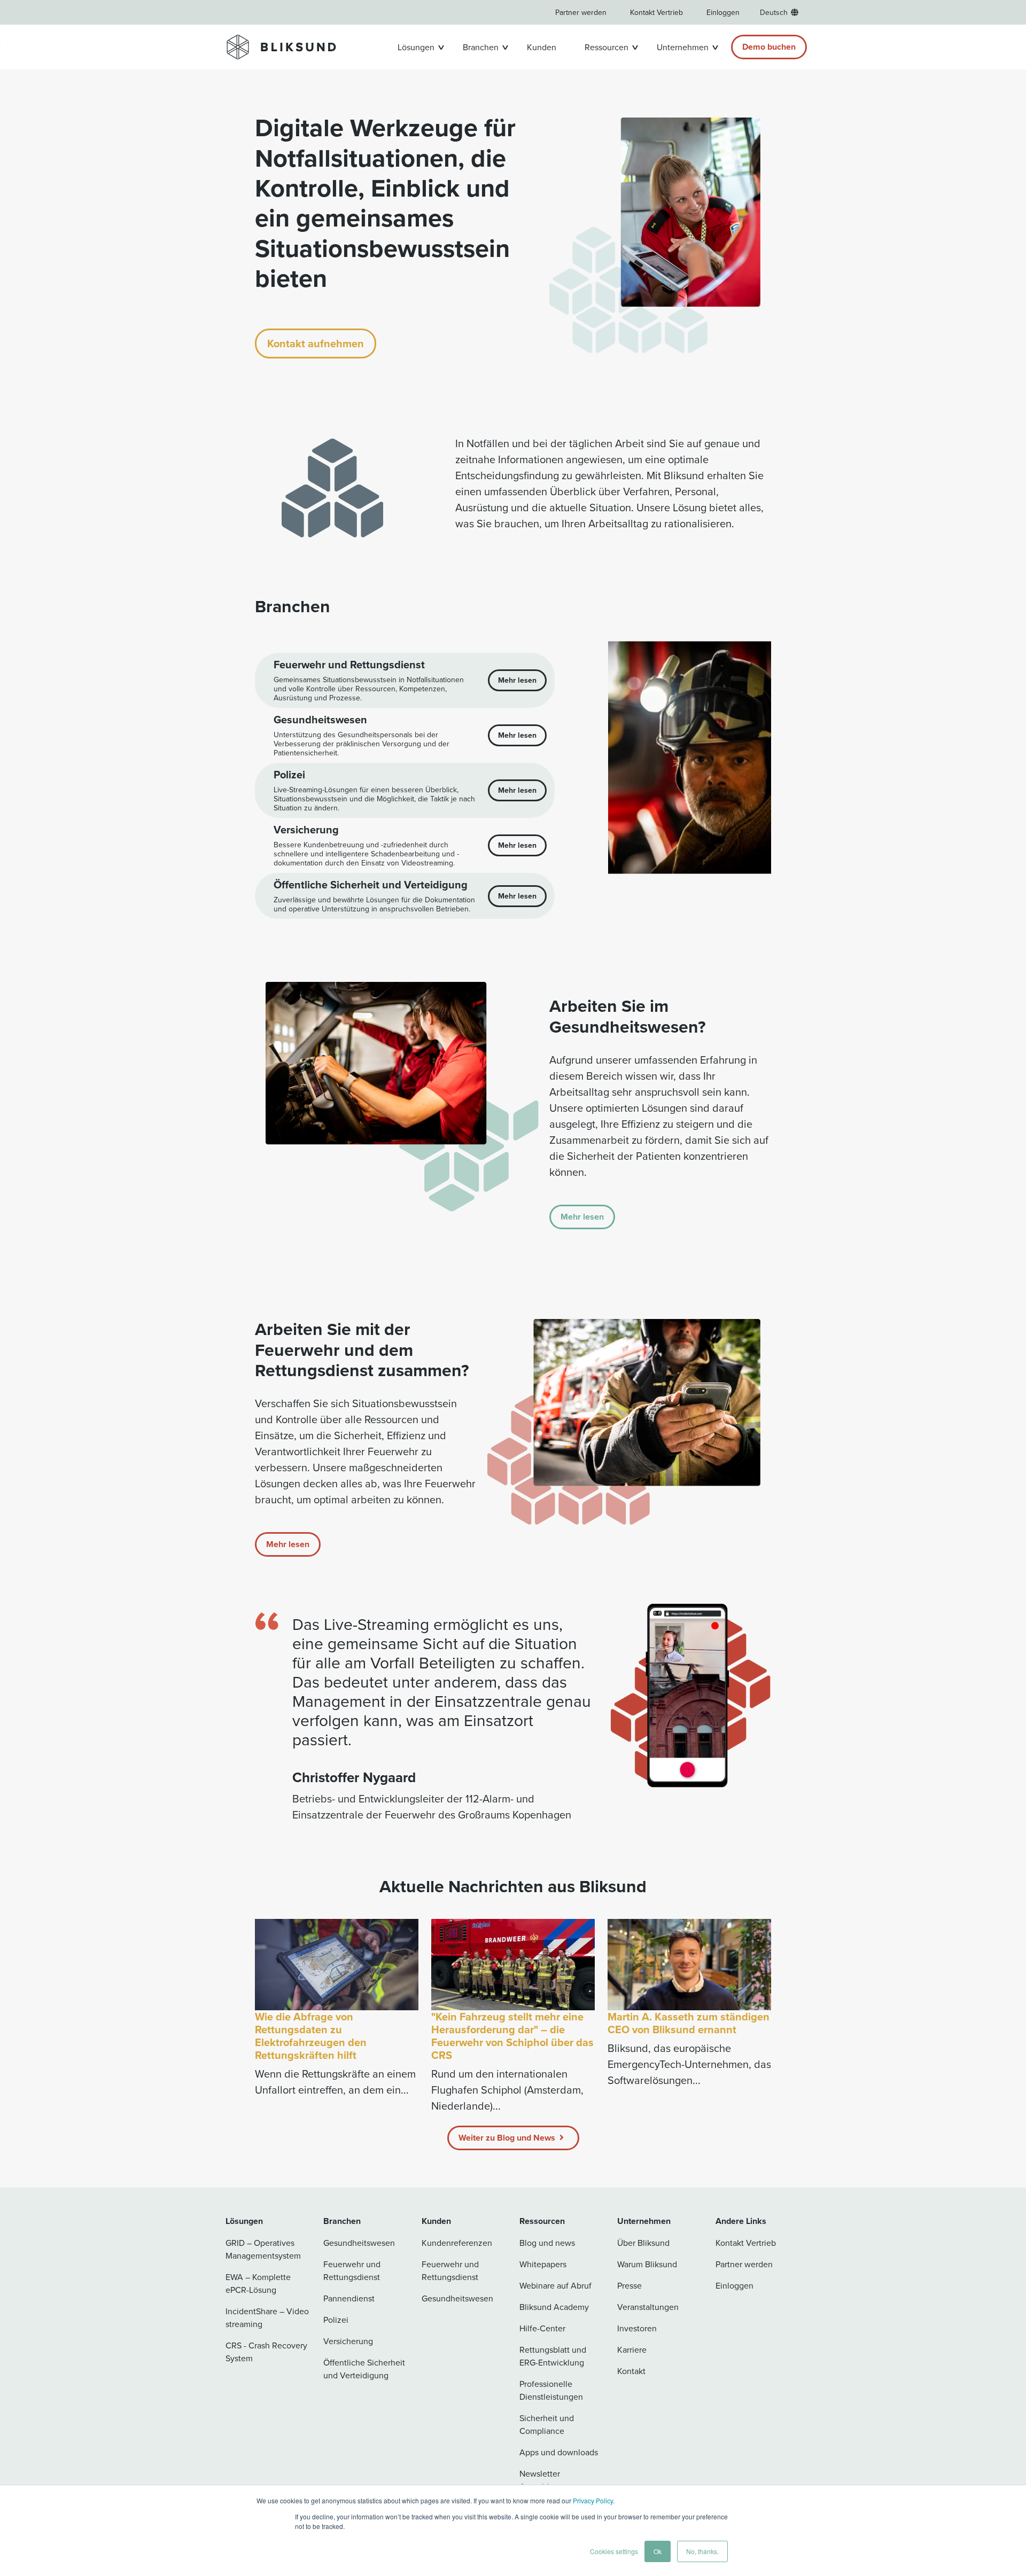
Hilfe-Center (542, 2328)
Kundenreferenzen (457, 2243)
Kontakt (631, 2371)
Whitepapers (543, 2264)
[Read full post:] (513, 1965)
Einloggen (723, 12)
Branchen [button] (481, 47)
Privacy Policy (593, 2500)
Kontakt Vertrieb (656, 12)
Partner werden (581, 12)
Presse (629, 2285)
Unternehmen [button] (683, 47)
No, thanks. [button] (702, 2551)
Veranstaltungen (648, 2307)
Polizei (336, 2320)
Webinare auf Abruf (555, 2285)
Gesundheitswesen (359, 2243)
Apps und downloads (559, 2452)
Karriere (632, 2349)
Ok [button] (658, 2551)
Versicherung (348, 2341)
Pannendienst (349, 2298)
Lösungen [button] (416, 47)
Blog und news (547, 2243)
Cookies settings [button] (614, 2551)
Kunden (542, 47)
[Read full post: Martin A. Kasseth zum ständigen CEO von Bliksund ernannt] (689, 1965)
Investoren (637, 2328)
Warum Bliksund (647, 2264)
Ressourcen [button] (607, 47)
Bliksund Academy (554, 2307)
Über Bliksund (643, 2243)
